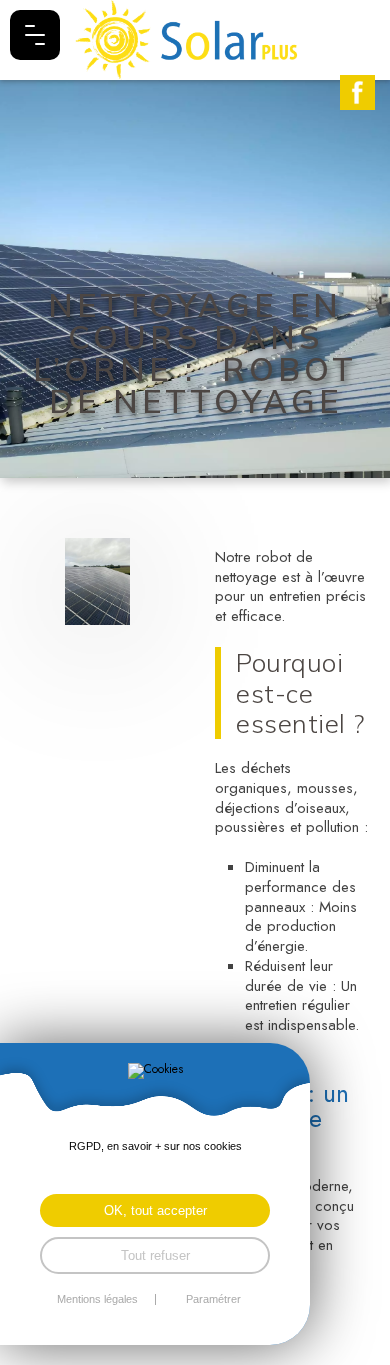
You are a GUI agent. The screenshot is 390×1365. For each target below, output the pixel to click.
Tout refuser (155, 1255)
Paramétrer (213, 1299)
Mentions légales (97, 1299)
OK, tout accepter (155, 1210)
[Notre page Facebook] (357, 92)
